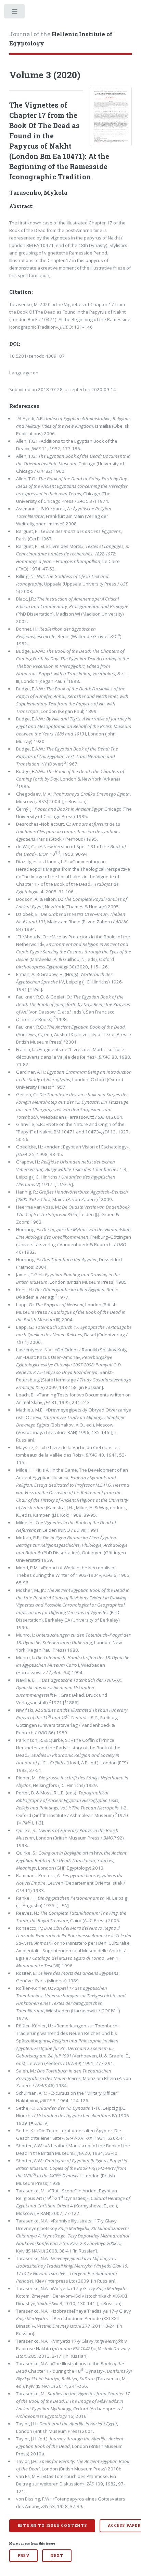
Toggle (15, 13)
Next (57, 2556)
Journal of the (61, 39)
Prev (23, 2556)
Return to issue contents (52, 2525)
